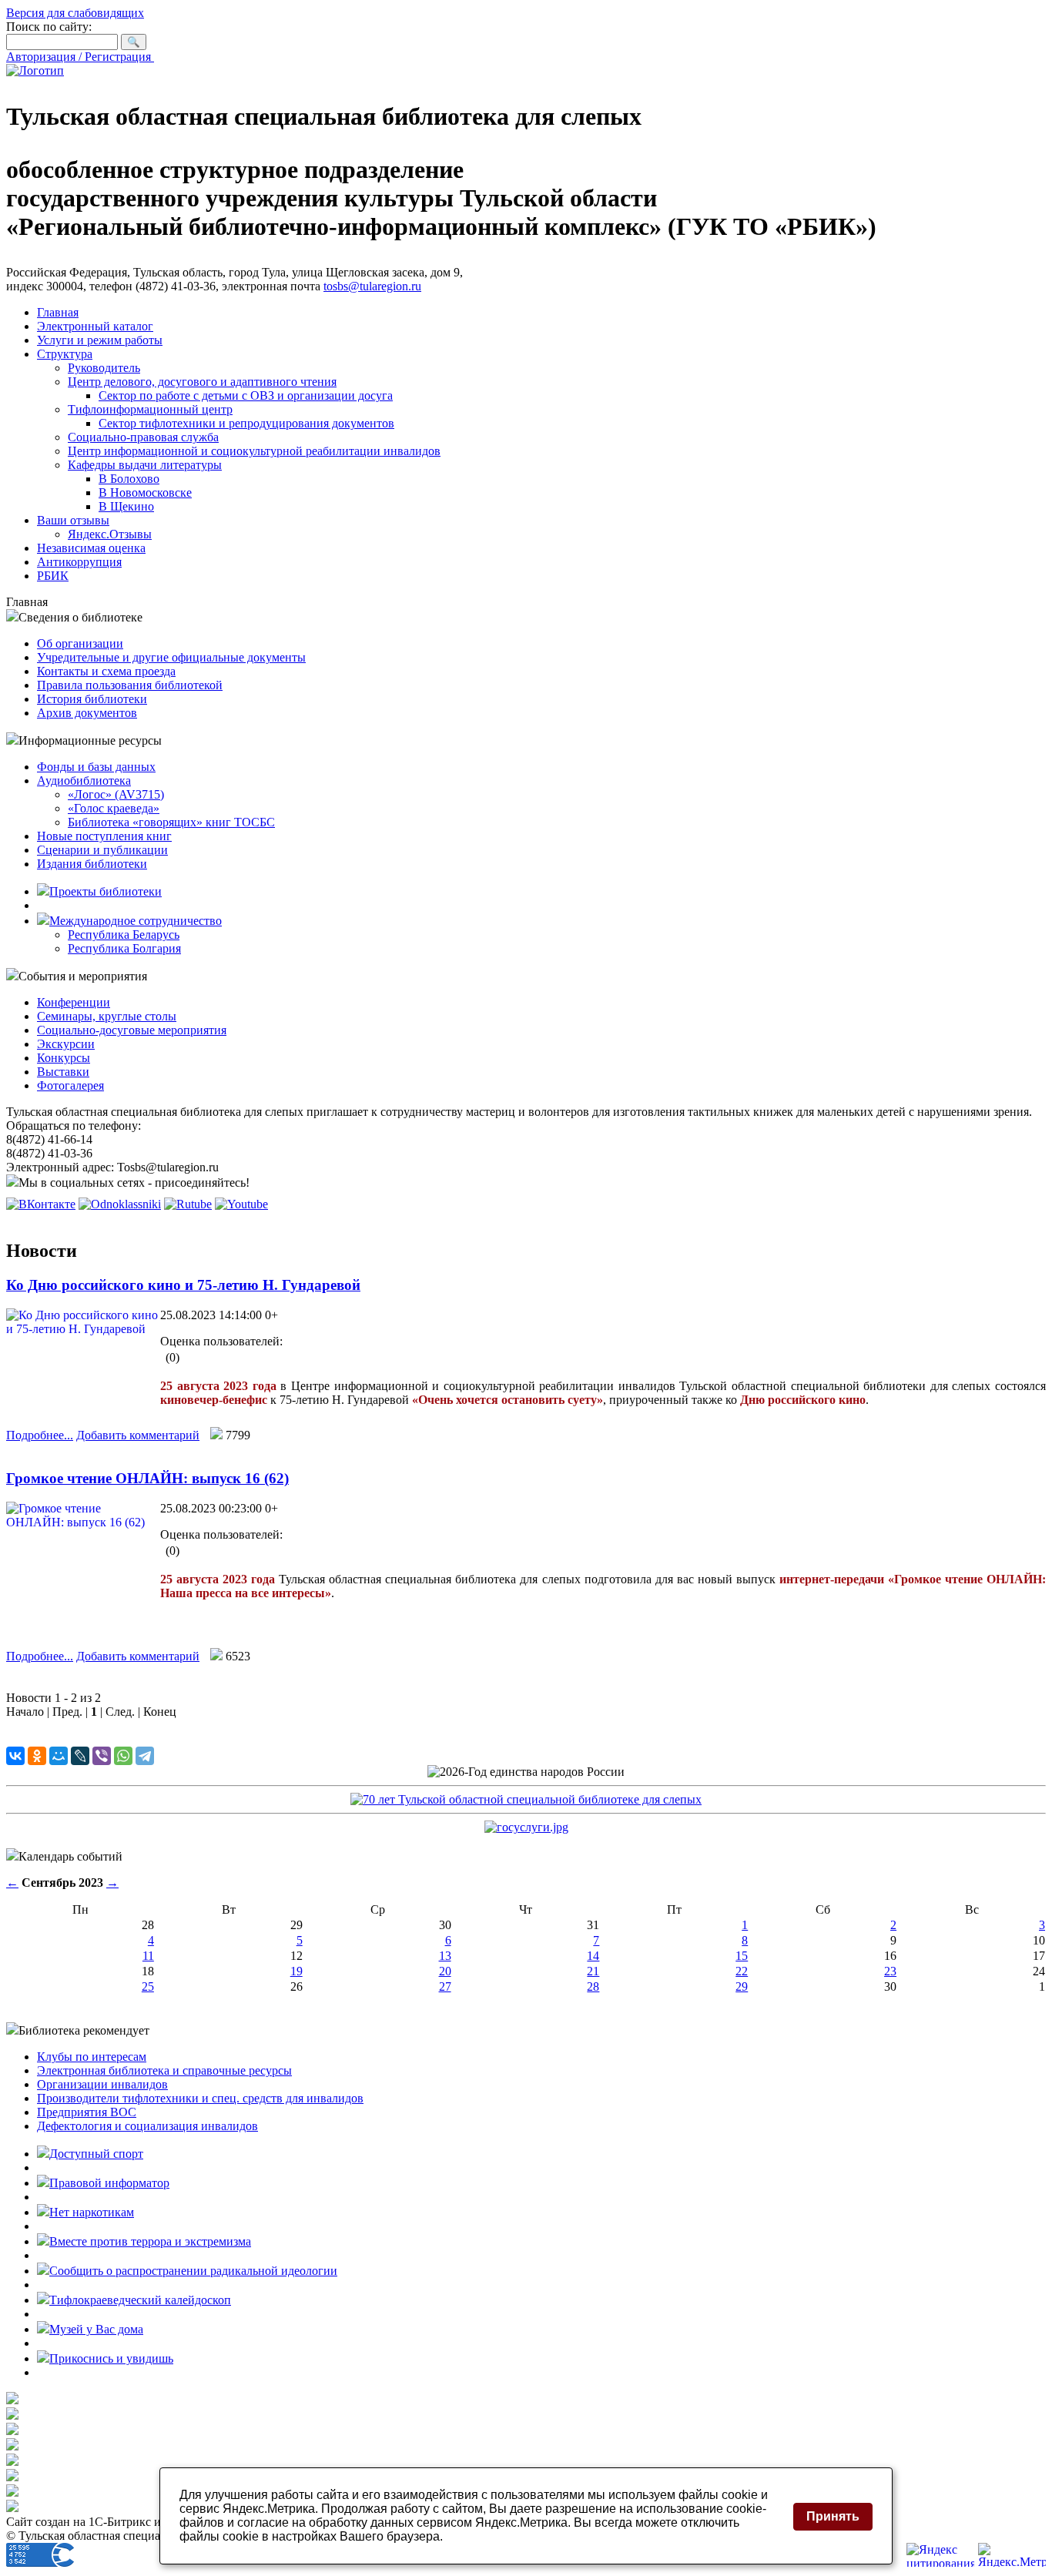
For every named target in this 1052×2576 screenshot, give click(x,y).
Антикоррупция (79, 562)
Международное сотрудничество (136, 921)
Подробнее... (40, 1435)
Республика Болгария (124, 948)
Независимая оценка (91, 548)
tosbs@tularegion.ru (372, 286)
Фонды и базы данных (96, 767)
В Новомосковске (145, 492)
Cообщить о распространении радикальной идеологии (193, 2271)
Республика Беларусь (124, 935)
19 (297, 1971)
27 (445, 1986)
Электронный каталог (95, 326)
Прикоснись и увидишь (111, 2358)
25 (148, 1986)
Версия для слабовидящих (75, 13)
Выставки (63, 1072)
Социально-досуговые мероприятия (132, 1030)
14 (593, 1956)
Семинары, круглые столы (107, 1016)
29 (742, 1986)
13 (445, 1956)
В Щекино (126, 506)
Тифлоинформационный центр (150, 409)
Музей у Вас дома (96, 2329)
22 (742, 1971)
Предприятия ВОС (87, 2112)
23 (890, 1971)
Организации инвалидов (102, 2084)
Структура (65, 354)
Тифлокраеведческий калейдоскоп (140, 2300)
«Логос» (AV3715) (116, 794)
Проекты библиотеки (106, 891)
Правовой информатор (109, 2183)
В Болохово (129, 479)
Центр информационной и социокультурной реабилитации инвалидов (254, 451)
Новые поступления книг (104, 836)
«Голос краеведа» (114, 808)
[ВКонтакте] (15, 1756)
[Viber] (102, 1756)
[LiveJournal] (80, 1756)
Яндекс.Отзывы (110, 534)
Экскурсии (66, 1044)
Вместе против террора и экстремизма (150, 2241)
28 (593, 1986)
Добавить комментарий (138, 1435)
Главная (58, 312)
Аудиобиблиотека (84, 781)
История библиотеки (92, 699)
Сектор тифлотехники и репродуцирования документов (246, 423)
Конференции (74, 1002)
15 (742, 1956)
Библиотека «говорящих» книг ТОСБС (171, 822)
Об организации (80, 643)
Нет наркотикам (92, 2212)
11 (148, 1956)
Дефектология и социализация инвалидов (147, 2126)
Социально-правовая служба (143, 437)
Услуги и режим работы (100, 340)
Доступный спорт (96, 2154)
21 (593, 1971)
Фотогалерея (70, 1085)
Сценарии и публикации (102, 850)
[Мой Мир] (59, 1756)
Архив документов (87, 713)
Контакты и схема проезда (106, 671)
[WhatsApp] (123, 1756)
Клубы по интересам (92, 2057)
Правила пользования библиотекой (130, 685)
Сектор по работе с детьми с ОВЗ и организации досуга (246, 395)
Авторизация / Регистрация (80, 57)
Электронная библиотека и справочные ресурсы (164, 2070)
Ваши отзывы (73, 520)
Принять (833, 2516)
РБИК (53, 576)
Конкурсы (64, 1058)
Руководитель (104, 368)
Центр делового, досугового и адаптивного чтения (202, 382)
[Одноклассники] (37, 1756)
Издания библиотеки (92, 864)
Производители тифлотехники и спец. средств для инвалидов (200, 2098)
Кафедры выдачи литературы (145, 465)
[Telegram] (145, 1756)
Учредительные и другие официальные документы (171, 657)
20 (445, 1971)
